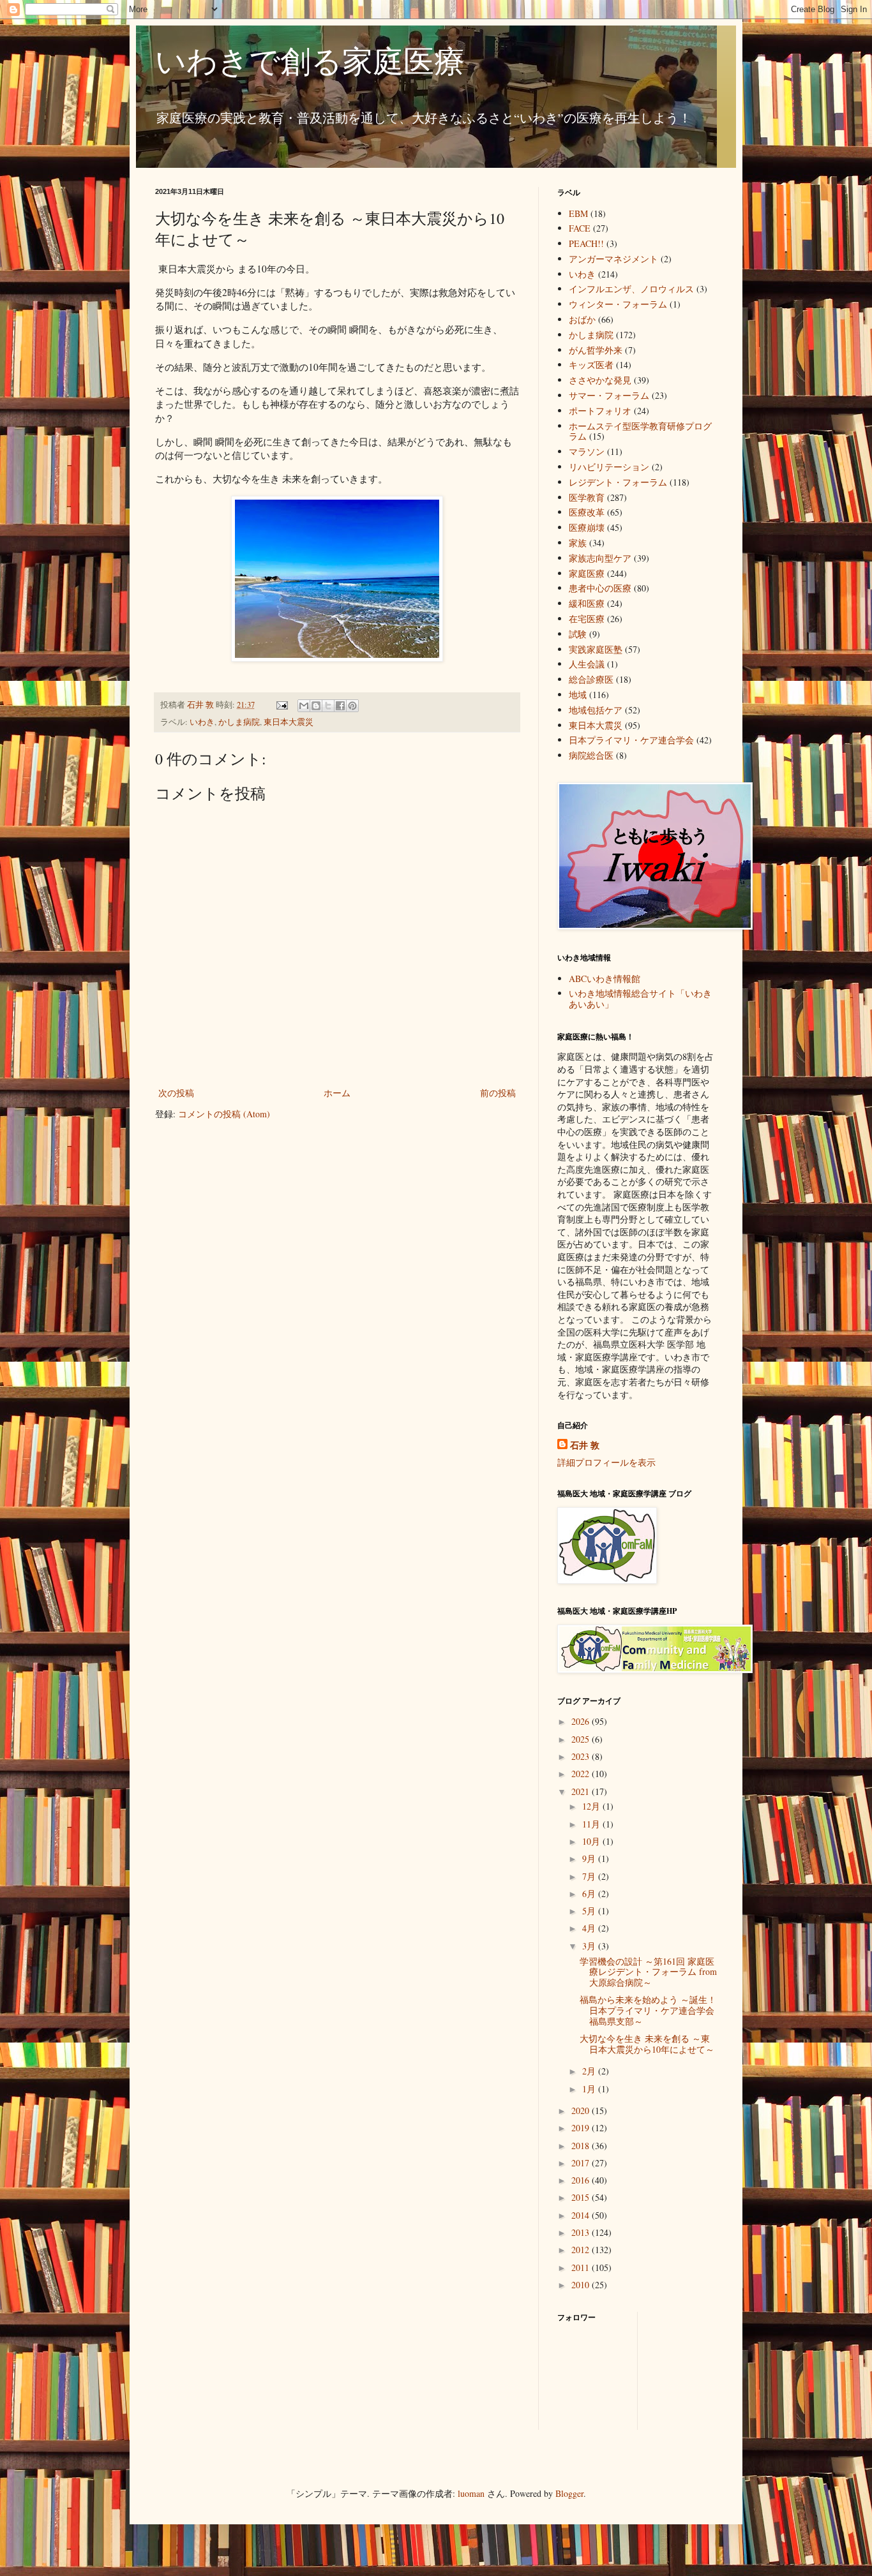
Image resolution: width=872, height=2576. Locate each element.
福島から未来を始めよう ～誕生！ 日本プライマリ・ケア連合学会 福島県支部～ (648, 2010)
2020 (582, 2111)
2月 (590, 2071)
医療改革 (587, 512)
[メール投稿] (281, 705)
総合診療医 (591, 679)
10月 (592, 1841)
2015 (582, 2197)
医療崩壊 (587, 527)
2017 (582, 2163)
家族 (578, 543)
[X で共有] (328, 706)
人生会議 (587, 664)
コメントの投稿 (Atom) (224, 1114)
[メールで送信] (304, 706)
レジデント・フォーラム (618, 482)
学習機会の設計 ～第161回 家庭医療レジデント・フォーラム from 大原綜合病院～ (648, 1972)
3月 (590, 1946)
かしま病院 (239, 722)
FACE (580, 228)
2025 (582, 1739)
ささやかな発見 (600, 380)
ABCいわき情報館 (605, 979)
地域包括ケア (596, 710)
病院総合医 (591, 755)
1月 (590, 2089)
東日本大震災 (289, 722)
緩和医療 (587, 603)
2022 (582, 1774)
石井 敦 (585, 1445)
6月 (590, 1894)
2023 (582, 1756)
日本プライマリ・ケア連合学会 (631, 740)
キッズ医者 (591, 365)
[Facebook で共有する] (340, 706)
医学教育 (587, 497)
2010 (582, 2285)
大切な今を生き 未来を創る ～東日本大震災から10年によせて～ (647, 2044)
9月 (590, 1858)
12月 (592, 1806)
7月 (590, 1876)
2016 (582, 2180)
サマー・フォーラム (609, 395)
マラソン (587, 451)
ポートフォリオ (600, 411)
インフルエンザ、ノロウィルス (631, 289)
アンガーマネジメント (613, 259)
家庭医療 (587, 573)
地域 (578, 695)
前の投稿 (498, 1093)
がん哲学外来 (596, 350)
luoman (471, 2493)
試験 (578, 634)
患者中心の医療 (600, 588)
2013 (582, 2232)
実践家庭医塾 (596, 649)
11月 (592, 1824)
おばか (582, 319)
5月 (590, 1911)
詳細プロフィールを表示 (606, 1462)
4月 (590, 1928)
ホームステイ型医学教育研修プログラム (640, 431)
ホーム (337, 1093)
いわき (202, 722)
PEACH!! (586, 243)
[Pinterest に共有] (352, 706)
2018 (582, 2146)
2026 (582, 1721)
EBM (578, 213)
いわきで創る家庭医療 (310, 60)
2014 (582, 2215)
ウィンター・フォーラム (618, 304)
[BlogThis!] (316, 706)
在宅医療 (587, 619)
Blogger (569, 2493)
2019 (582, 2128)
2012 (582, 2250)
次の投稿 (176, 1093)
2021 (582, 1791)
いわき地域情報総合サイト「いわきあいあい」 (640, 999)
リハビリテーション (609, 467)
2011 (582, 2267)
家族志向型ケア (600, 558)
